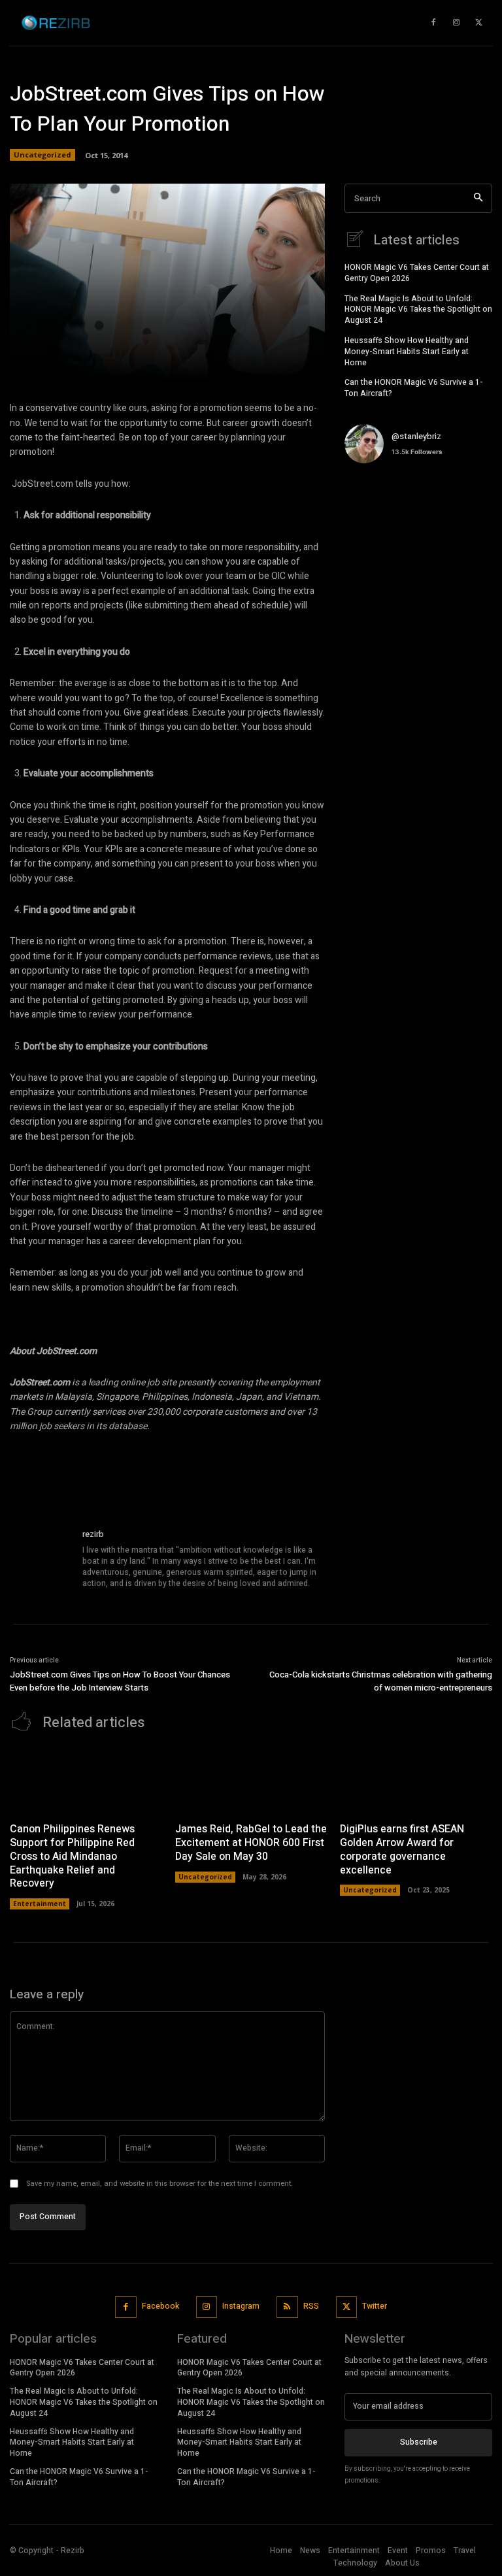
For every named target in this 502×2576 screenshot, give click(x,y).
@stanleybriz (416, 436)
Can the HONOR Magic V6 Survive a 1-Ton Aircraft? (414, 388)
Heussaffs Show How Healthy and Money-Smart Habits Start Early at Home (407, 352)
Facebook (160, 2306)
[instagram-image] (369, 498)
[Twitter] (347, 2307)
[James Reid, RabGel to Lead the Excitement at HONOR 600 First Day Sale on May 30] (251, 1780)
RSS (311, 2306)
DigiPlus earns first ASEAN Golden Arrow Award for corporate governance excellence (402, 1849)
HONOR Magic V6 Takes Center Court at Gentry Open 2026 (417, 273)
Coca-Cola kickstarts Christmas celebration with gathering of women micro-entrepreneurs (381, 1681)
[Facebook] (126, 2307)
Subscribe (419, 2442)
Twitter (375, 2306)
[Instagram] (207, 2307)
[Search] (478, 198)
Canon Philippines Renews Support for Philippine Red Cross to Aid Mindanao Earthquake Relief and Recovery (72, 1856)
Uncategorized (42, 155)
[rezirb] (41, 1559)
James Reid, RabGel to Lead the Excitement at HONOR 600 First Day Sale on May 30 (251, 1843)
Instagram (241, 2306)
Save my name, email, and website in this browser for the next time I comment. (159, 2184)
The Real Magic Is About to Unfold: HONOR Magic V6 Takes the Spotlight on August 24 (418, 310)
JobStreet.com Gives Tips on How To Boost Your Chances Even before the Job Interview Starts (120, 1681)
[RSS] (287, 2307)
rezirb (93, 1534)
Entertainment (40, 1904)
